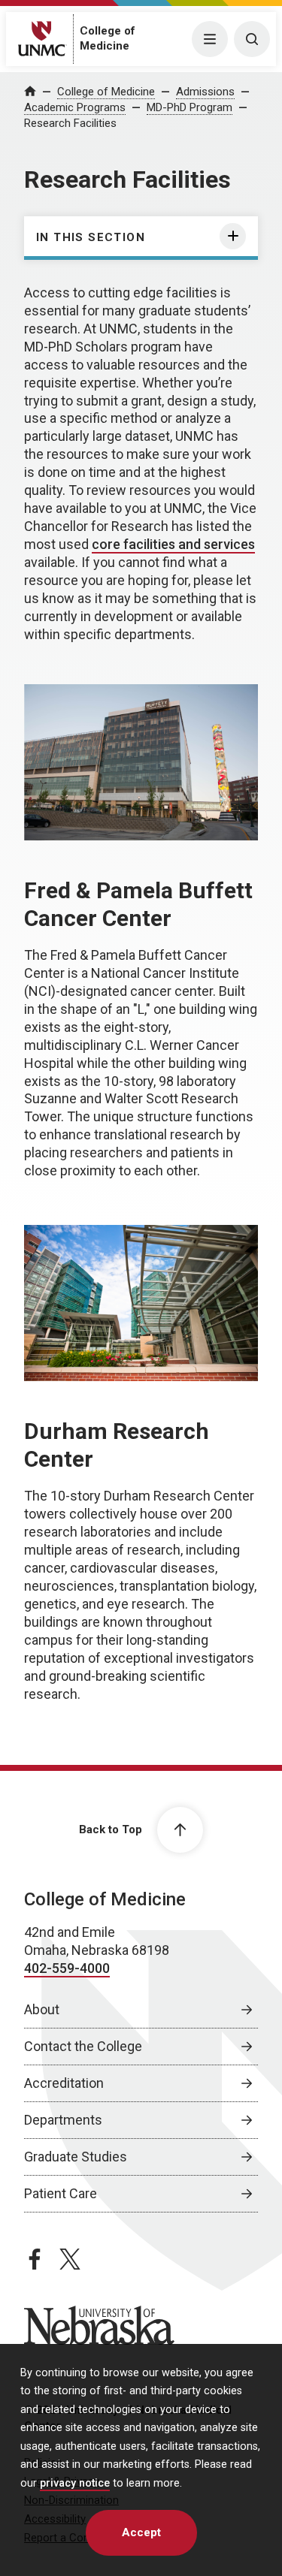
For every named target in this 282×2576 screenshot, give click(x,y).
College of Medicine (106, 92)
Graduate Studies (76, 2157)
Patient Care (61, 2193)
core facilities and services (173, 544)
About (42, 2009)
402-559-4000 (67, 1968)
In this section (91, 237)
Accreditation (64, 2083)
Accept (141, 2532)
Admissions (205, 92)
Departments (63, 2120)
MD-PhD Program (190, 107)
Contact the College (83, 2046)
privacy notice (75, 2483)
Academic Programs (75, 107)
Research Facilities (70, 123)
